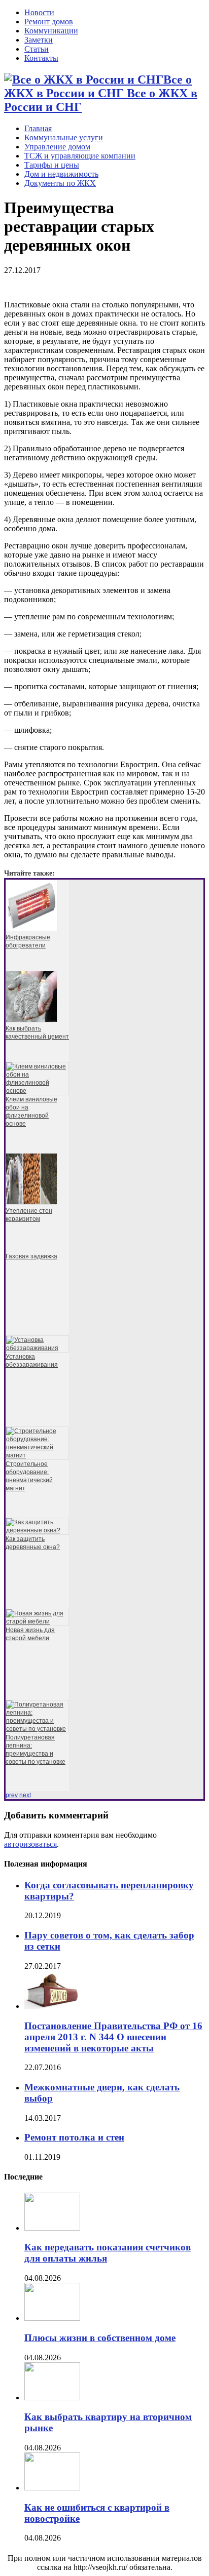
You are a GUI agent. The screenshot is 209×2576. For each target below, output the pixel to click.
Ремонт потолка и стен (74, 2137)
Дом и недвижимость (61, 174)
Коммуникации (51, 31)
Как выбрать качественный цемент (37, 1033)
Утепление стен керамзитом (29, 1215)
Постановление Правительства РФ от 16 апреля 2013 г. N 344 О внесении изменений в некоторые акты (113, 2037)
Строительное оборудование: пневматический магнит (29, 1476)
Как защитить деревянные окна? (33, 1543)
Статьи (37, 49)
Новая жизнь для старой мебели (30, 1634)
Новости (39, 12)
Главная (38, 128)
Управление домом (57, 147)
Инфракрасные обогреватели (28, 941)
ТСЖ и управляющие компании (80, 156)
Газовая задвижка (31, 1256)
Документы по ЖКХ (60, 183)
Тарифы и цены (52, 165)
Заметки (39, 40)
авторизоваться (30, 1844)
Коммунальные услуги (64, 137)
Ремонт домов (49, 22)
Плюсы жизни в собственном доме (100, 2338)
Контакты (41, 58)
